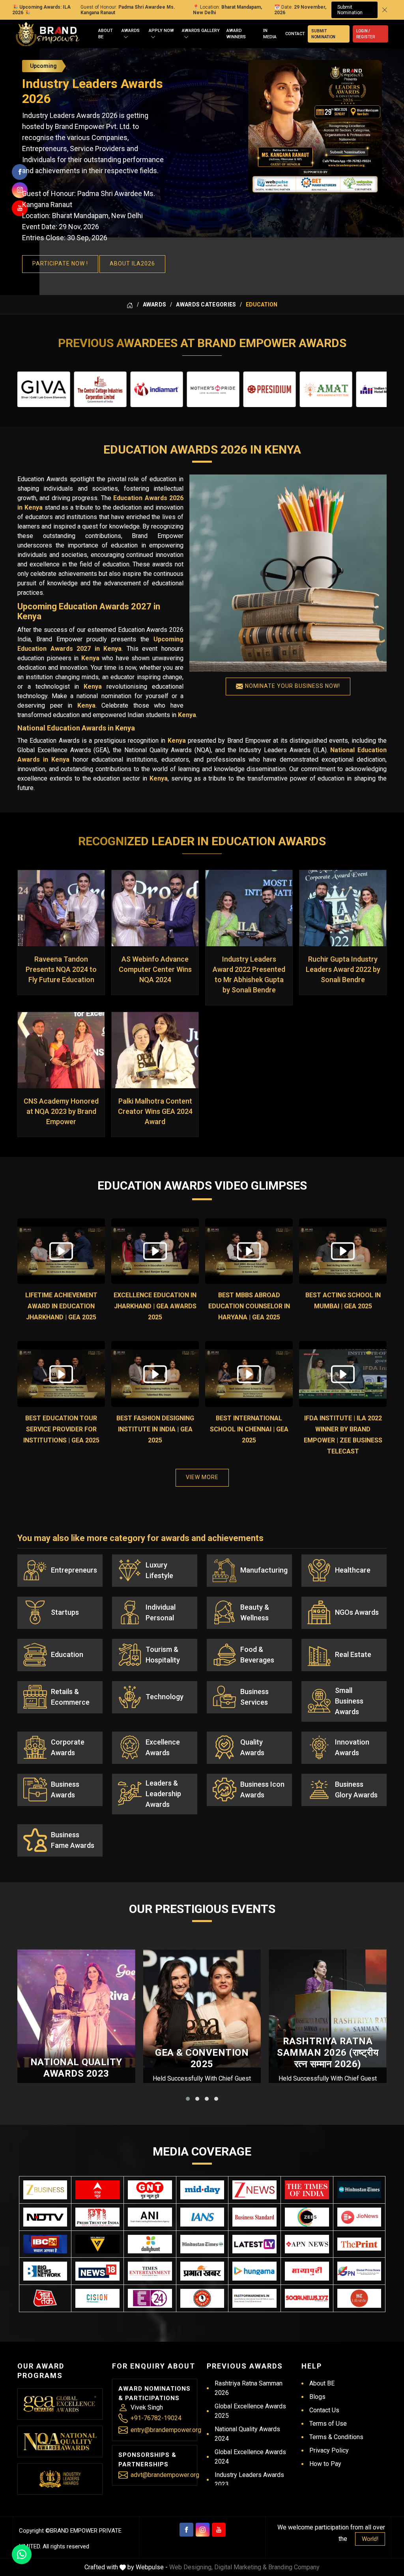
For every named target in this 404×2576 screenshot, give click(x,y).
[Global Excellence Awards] (60, 2404)
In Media (270, 34)
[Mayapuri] (307, 2271)
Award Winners (236, 34)
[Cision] (97, 2298)
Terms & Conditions (336, 2437)
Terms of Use (328, 2424)
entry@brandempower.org (166, 2430)
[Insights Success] (150, 2298)
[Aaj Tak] (45, 2298)
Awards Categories (206, 304)
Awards (131, 31)
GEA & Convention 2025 (202, 2058)
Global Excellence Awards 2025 (250, 2411)
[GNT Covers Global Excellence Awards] (150, 2190)
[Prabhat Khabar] (202, 2271)
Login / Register (366, 34)
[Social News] (307, 2298)
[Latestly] (254, 2244)
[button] (188, 2099)
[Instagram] (203, 2530)
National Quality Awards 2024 (247, 2434)
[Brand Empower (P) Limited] (48, 34)
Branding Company (294, 2567)
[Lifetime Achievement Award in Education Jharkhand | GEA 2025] (61, 1251)
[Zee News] (254, 2190)
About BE (106, 34)
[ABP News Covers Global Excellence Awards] (97, 2190)
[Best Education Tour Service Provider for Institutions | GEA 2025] (61, 1374)
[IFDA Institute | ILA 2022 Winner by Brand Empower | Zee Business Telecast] (343, 1374)
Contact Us (324, 2410)
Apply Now (161, 31)
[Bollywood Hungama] (254, 2271)
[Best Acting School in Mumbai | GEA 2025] (343, 1251)
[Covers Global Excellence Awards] (359, 2190)
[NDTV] (45, 2217)
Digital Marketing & (240, 2567)
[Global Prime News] (359, 2271)
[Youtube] (219, 2530)
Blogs (317, 2397)
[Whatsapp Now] (22, 2554)
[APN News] (307, 2244)
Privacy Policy (329, 2450)
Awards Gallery (201, 31)
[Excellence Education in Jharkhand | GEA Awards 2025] (155, 1251)
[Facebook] (186, 2530)
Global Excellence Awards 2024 (250, 2457)
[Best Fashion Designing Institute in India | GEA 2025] (155, 1374)
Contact (295, 34)
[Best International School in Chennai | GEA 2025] (249, 1374)
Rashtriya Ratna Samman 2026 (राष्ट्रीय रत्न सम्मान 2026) (328, 2053)
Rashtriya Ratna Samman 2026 (249, 2388)
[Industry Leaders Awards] (60, 2479)
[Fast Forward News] (254, 2298)
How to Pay (325, 2464)
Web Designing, (191, 2567)
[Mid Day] (202, 2190)
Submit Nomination (350, 10)
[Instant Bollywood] (202, 2298)
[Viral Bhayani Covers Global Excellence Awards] (97, 2244)
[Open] (126, 37)
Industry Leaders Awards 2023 (249, 2480)
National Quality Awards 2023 (76, 2068)
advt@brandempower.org (165, 2475)
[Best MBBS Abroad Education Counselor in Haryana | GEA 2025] (249, 1251)
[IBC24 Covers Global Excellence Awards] (45, 2244)
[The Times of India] (307, 2190)
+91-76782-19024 (156, 2418)
